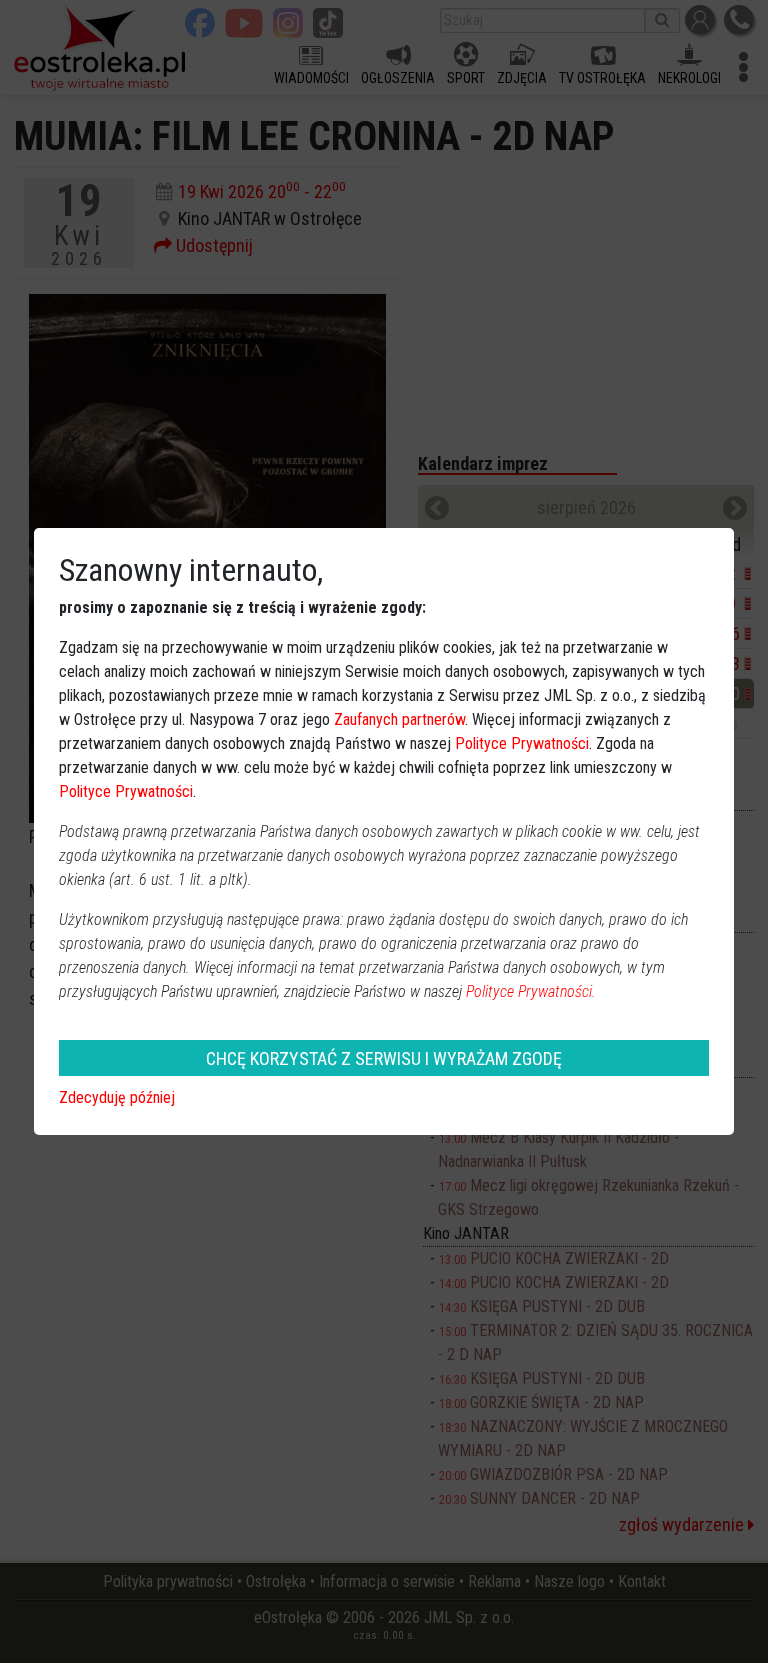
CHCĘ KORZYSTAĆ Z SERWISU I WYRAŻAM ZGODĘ (384, 1058)
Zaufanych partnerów (399, 719)
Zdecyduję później (117, 1097)
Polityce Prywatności (522, 743)
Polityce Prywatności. (531, 991)
